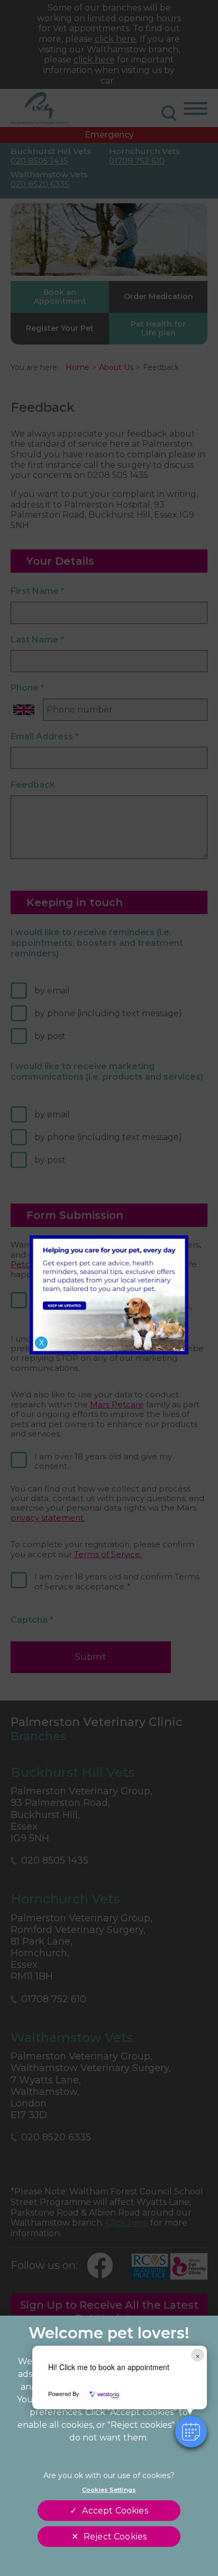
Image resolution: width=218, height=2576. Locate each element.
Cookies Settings (109, 2490)
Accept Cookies (115, 2511)
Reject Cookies (115, 2537)
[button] (191, 2432)
